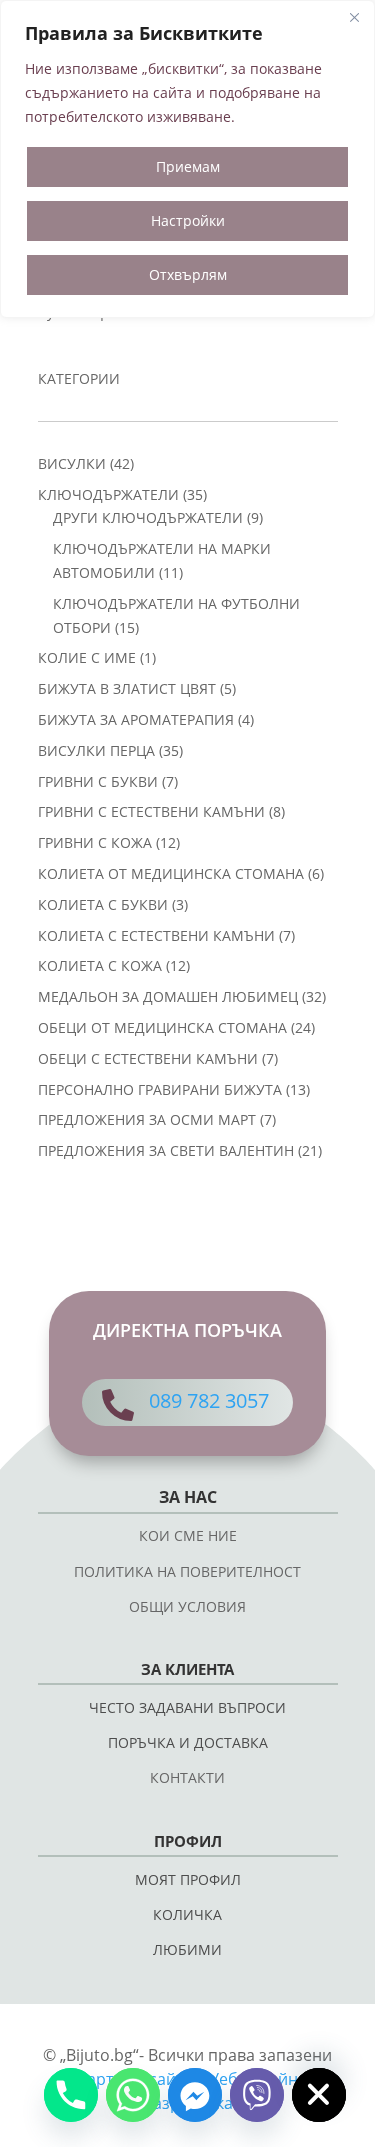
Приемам (188, 166)
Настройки (188, 220)
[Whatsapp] (133, 2095)
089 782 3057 (209, 1400)
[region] (187, 159)
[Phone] (71, 2095)
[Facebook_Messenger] (195, 2095)
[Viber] (257, 2095)
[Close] (354, 17)
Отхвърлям (188, 274)
